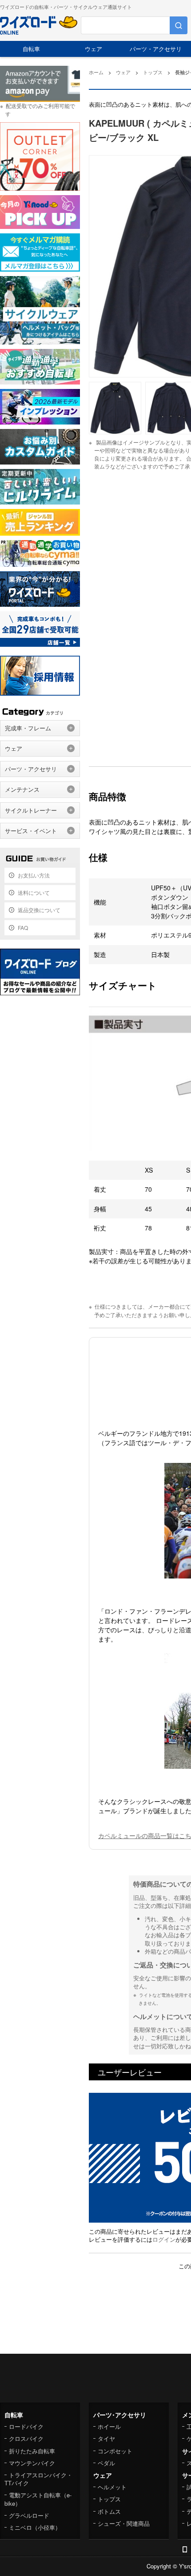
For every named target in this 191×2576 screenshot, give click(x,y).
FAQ (23, 927)
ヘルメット (112, 2487)
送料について (34, 892)
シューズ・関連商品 (124, 2523)
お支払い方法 (34, 875)
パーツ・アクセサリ (156, 49)
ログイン (164, 2239)
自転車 (31, 49)
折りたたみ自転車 (32, 2451)
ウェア (94, 49)
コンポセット (115, 2451)
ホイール (109, 2426)
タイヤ (106, 2438)
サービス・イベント (31, 831)
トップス (109, 2499)
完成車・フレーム (28, 728)
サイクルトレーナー (31, 810)
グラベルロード (29, 2515)
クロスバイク (26, 2438)
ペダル (106, 2463)
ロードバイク (26, 2426)
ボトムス (109, 2511)
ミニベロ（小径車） (35, 2527)
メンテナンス (22, 789)
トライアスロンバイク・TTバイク (38, 2479)
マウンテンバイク (32, 2463)
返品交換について (39, 910)
